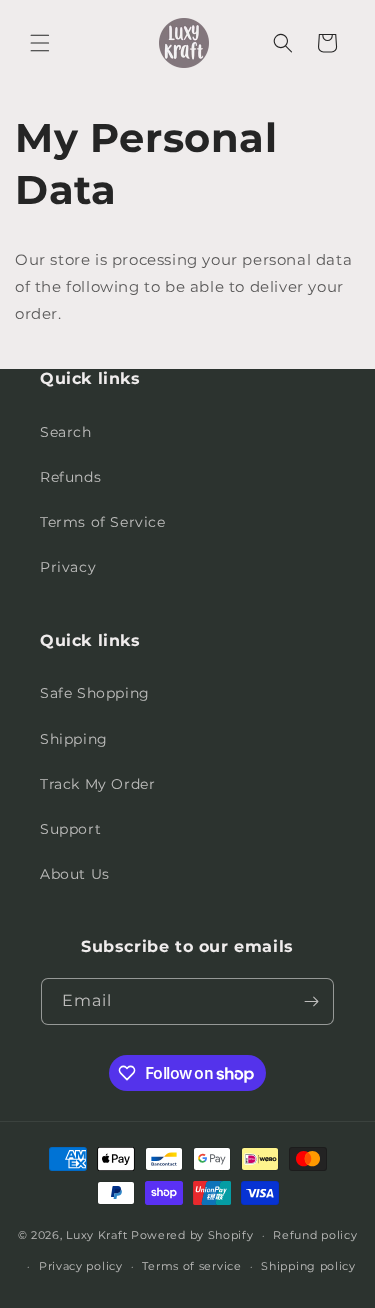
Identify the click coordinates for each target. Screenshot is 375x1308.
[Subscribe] (311, 1001)
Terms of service (191, 1266)
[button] (40, 43)
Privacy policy (81, 1266)
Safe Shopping (95, 693)
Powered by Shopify (192, 1235)
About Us (75, 874)
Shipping (74, 739)
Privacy (68, 567)
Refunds (70, 477)
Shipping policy (308, 1266)
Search (66, 432)
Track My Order (97, 784)
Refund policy (315, 1235)
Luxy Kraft (96, 1235)
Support (70, 829)
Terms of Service (103, 522)
